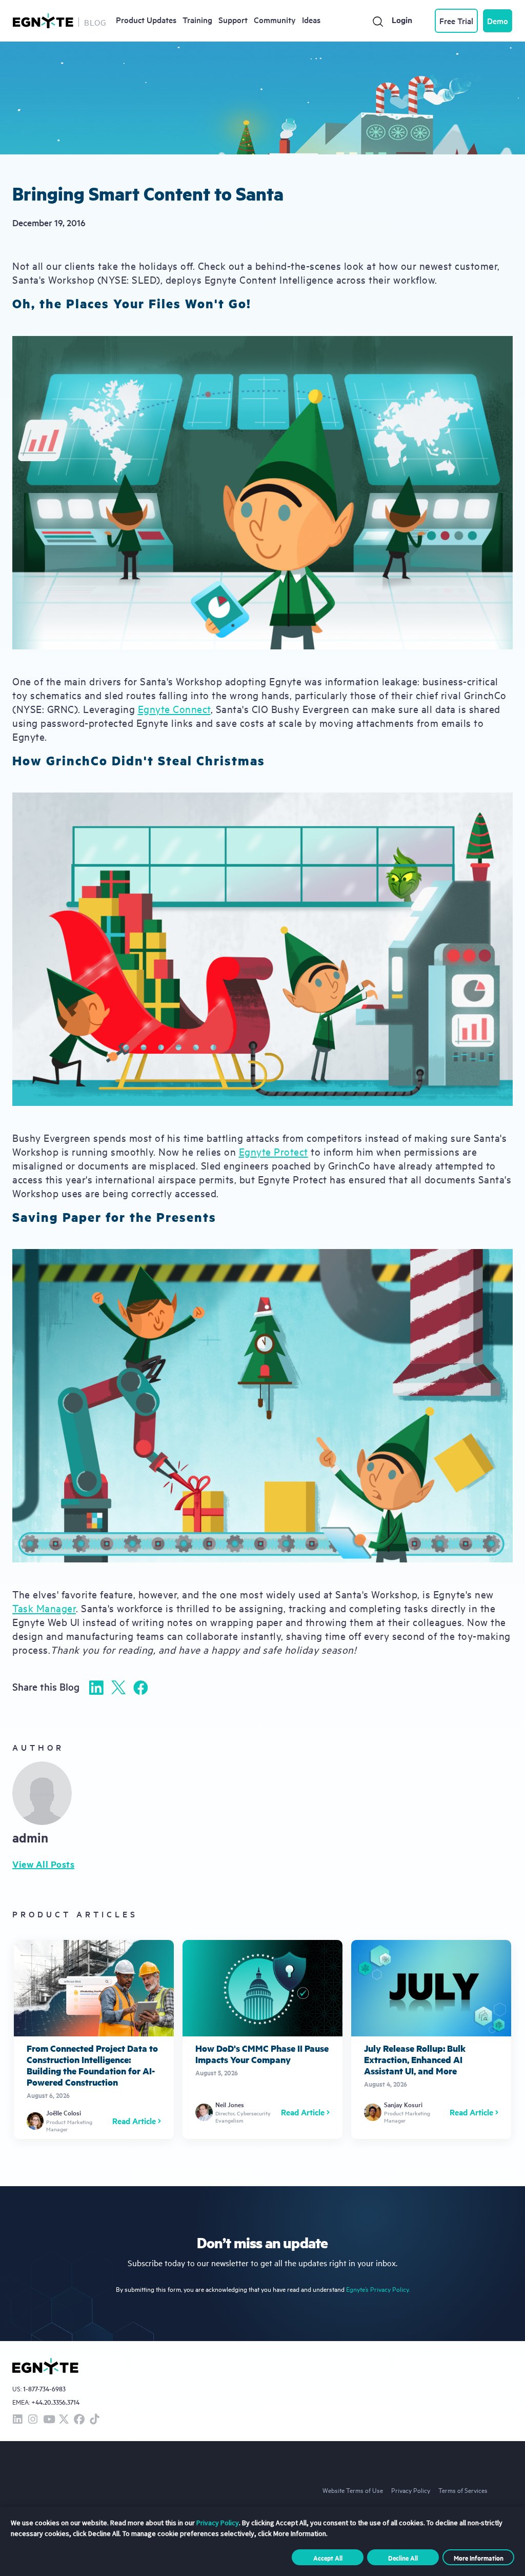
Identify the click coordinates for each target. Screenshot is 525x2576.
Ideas (311, 19)
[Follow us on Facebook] (79, 2420)
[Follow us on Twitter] (64, 2420)
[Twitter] (118, 1687)
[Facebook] (140, 1688)
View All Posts (43, 1864)
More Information (479, 2558)
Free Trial (456, 21)
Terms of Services (463, 2490)
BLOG (95, 22)
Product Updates (146, 19)
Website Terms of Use (353, 2490)
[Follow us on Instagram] (33, 2420)
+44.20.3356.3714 (55, 2402)
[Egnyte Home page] (43, 21)
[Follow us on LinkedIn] (17, 2420)
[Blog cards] (94, 2039)
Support (233, 19)
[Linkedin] (96, 1688)
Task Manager (44, 1608)
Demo (498, 21)
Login (402, 20)
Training (197, 19)
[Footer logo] (45, 2366)
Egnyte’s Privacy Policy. (378, 2289)
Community (275, 19)
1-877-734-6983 (44, 2389)
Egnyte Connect (174, 709)
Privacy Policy (411, 2490)
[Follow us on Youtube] (48, 2420)
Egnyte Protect (274, 1151)
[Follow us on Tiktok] (94, 2420)
